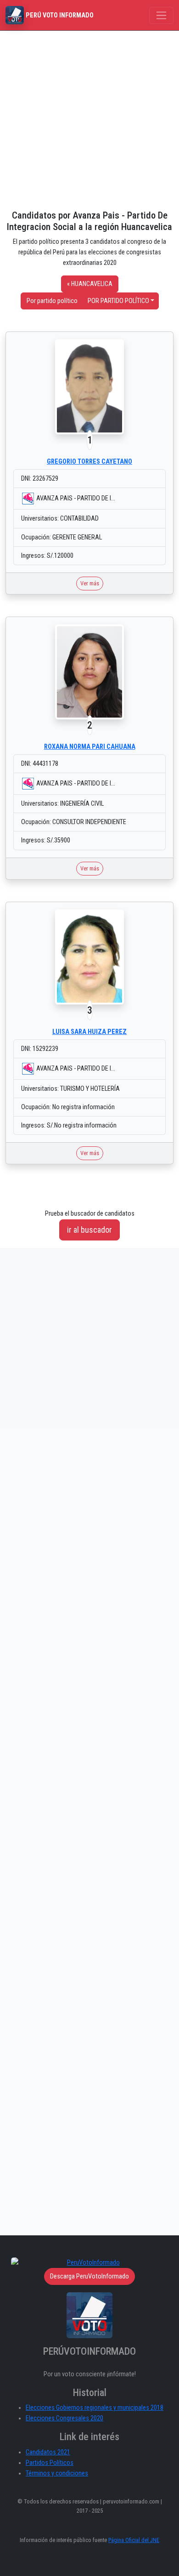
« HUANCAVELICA (90, 284)
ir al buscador (89, 1230)
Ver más (90, 583)
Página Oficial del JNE (134, 2540)
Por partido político (52, 301)
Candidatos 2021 (48, 2452)
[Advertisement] (89, 120)
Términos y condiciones (57, 2473)
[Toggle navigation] (161, 15)
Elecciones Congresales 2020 (64, 2418)
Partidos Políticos (50, 2463)
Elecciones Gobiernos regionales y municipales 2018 (95, 2408)
